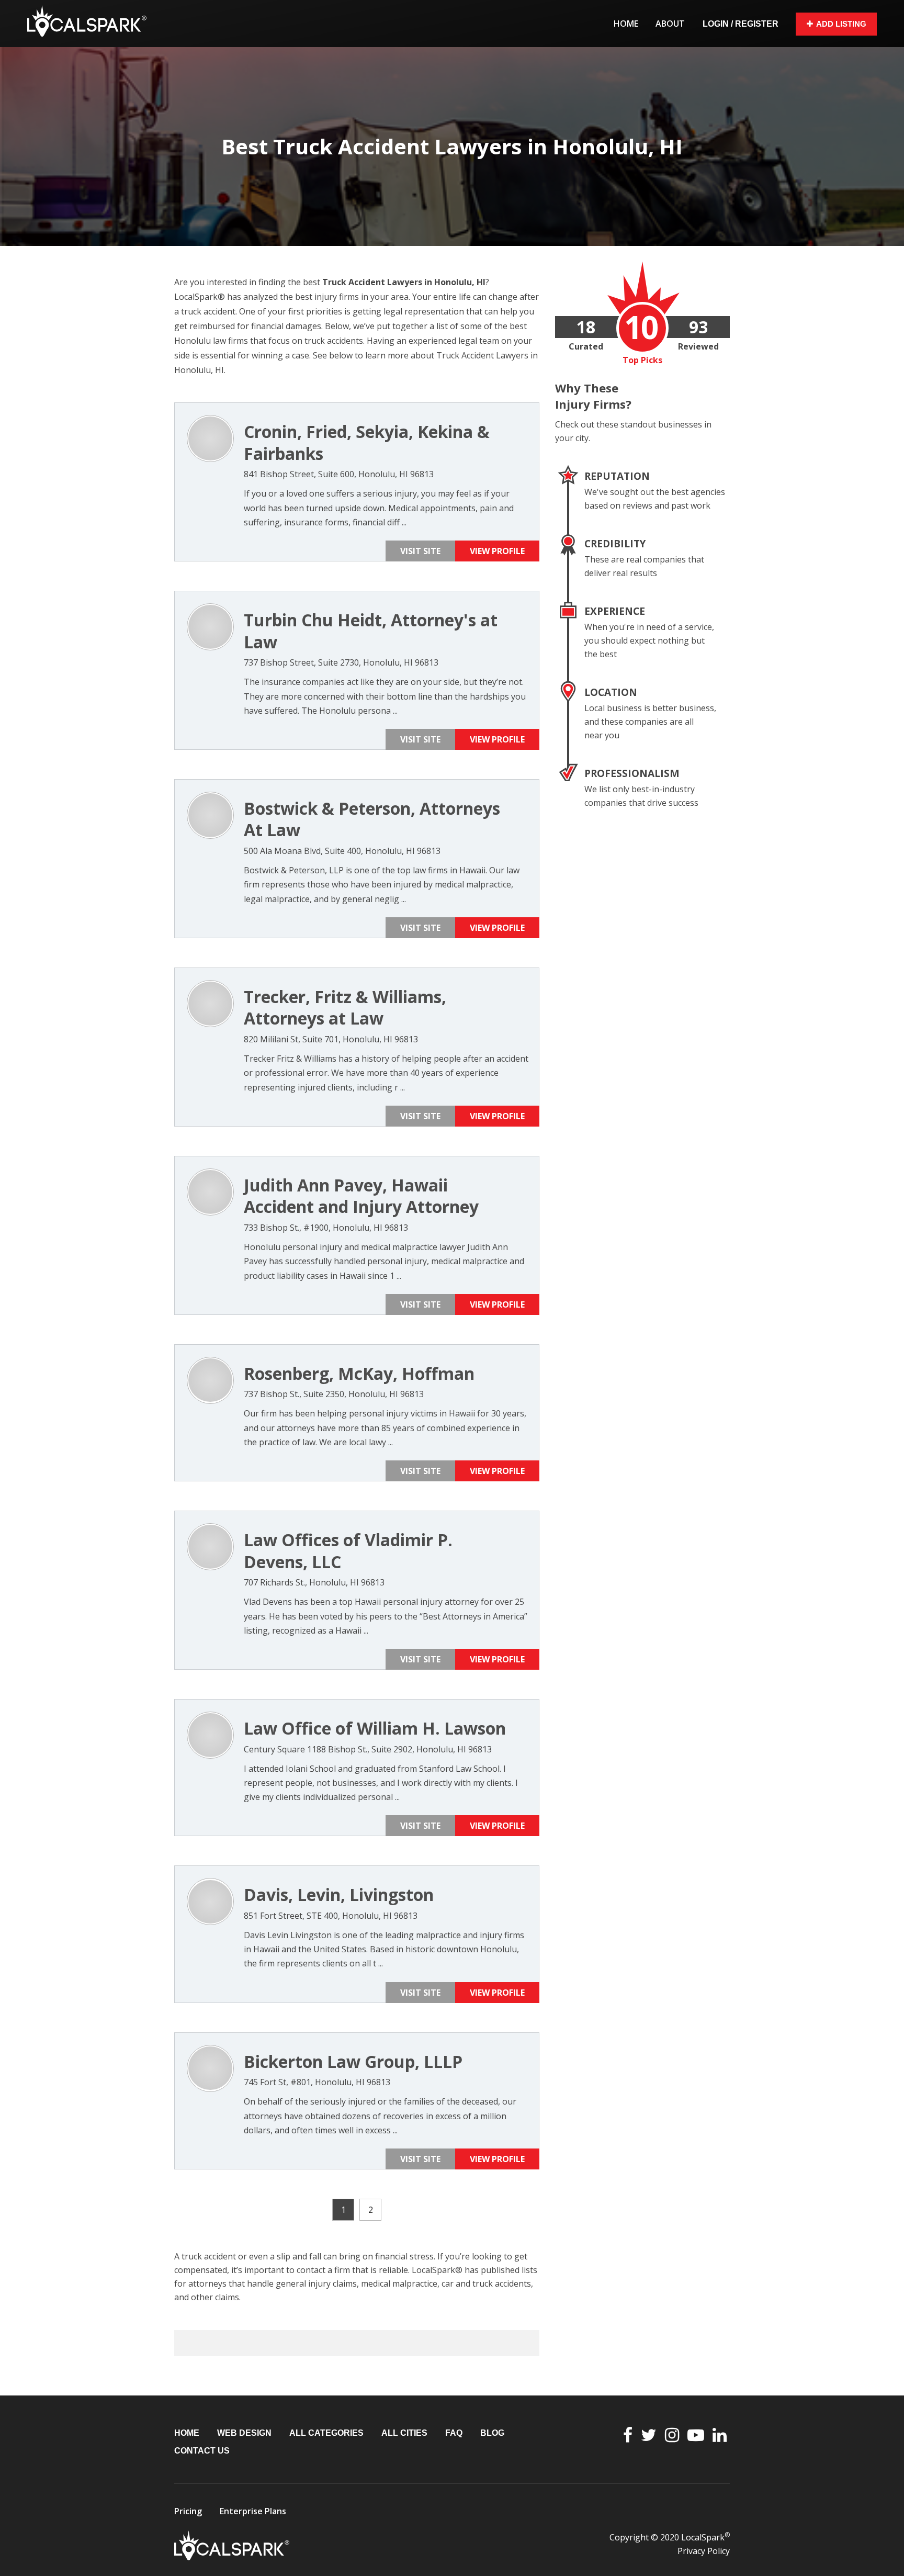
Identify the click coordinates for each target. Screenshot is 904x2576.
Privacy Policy (704, 2551)
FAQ (454, 2433)
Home (626, 24)
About (670, 24)
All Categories (326, 2433)
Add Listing (841, 24)
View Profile (497, 551)
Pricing (188, 2511)
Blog (492, 2433)
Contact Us (202, 2451)
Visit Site (420, 551)
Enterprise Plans (253, 2511)
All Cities (404, 2433)
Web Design (244, 2433)
